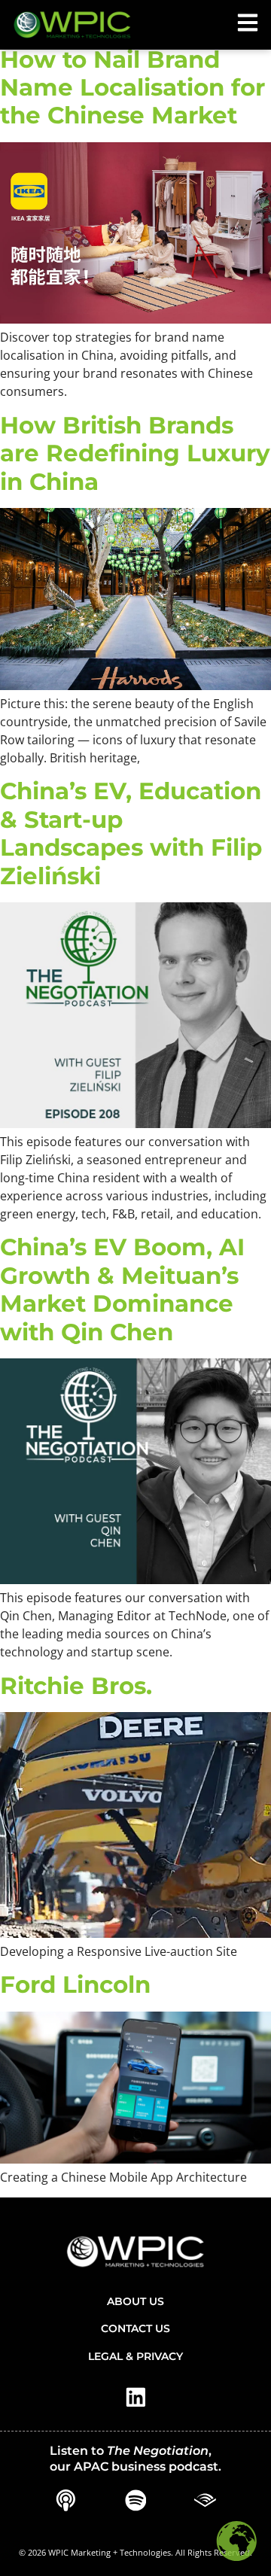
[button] (248, 23)
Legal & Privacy (135, 2356)
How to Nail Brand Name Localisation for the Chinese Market (132, 88)
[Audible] (206, 2501)
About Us (135, 2301)
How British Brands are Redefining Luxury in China (135, 453)
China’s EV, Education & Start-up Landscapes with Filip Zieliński (131, 833)
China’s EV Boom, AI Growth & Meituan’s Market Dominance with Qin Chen (122, 1289)
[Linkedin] (135, 2398)
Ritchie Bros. (76, 1686)
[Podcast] (65, 2501)
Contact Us (135, 2328)
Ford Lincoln (75, 1984)
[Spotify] (135, 2501)
